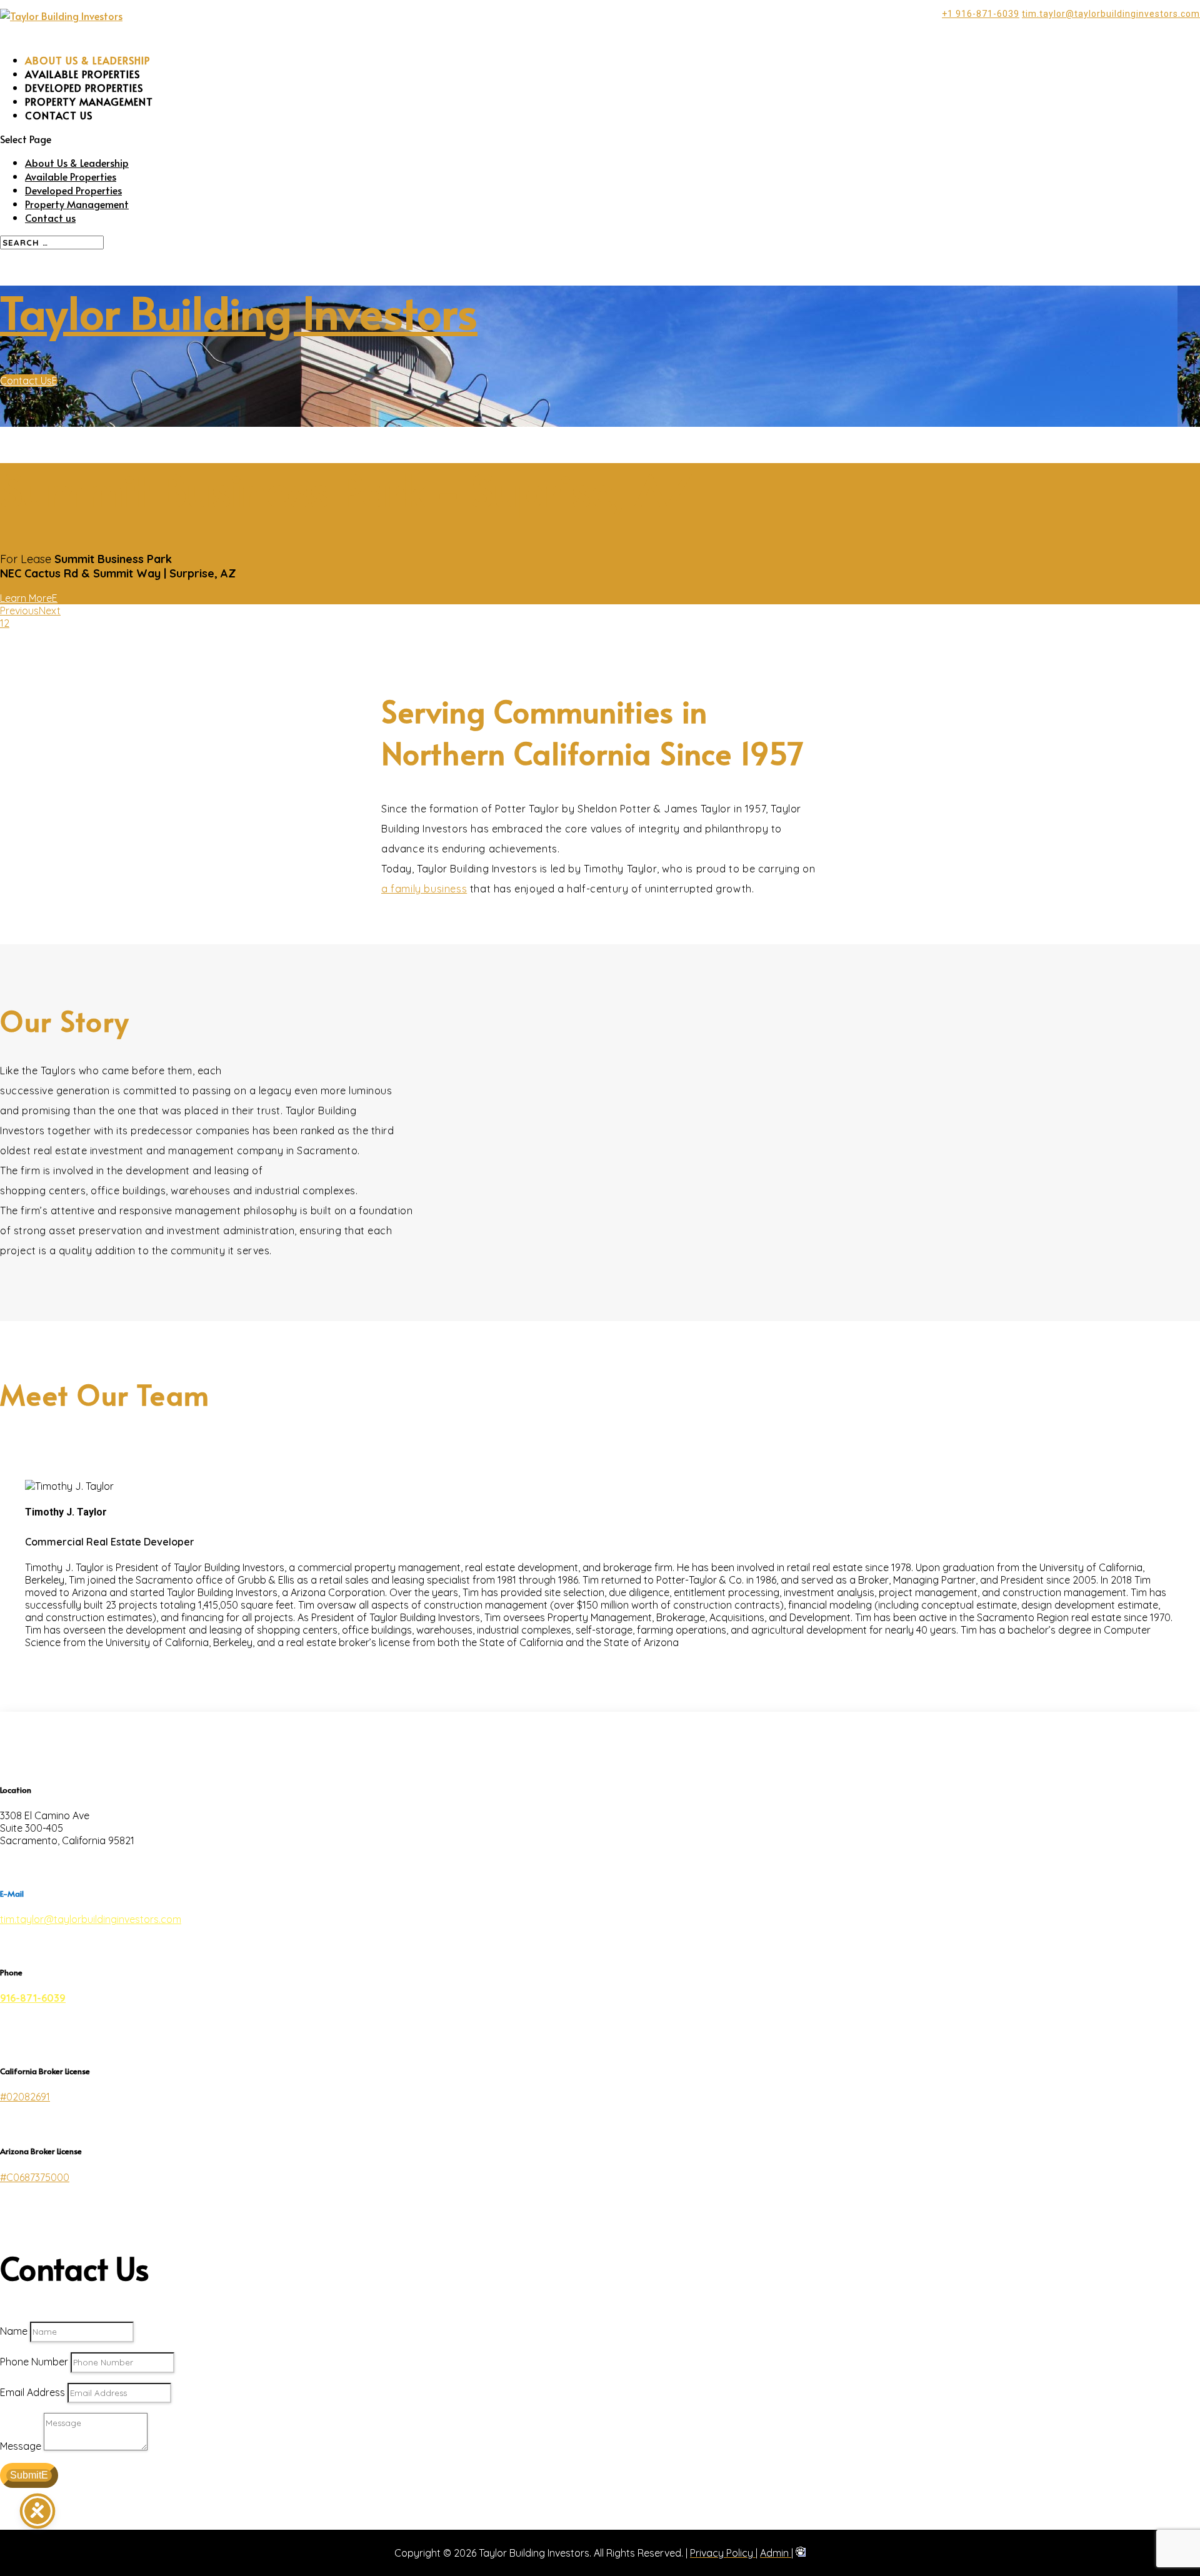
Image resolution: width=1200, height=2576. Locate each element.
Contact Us (26, 621)
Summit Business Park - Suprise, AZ (346, 730)
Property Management (218, 444)
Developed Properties (215, 431)
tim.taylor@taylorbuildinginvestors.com (91, 2160)
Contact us (200, 356)
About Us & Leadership (218, 403)
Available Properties (212, 417)
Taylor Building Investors (239, 552)
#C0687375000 (35, 2418)
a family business (424, 1129)
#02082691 (25, 2337)
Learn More (26, 839)
